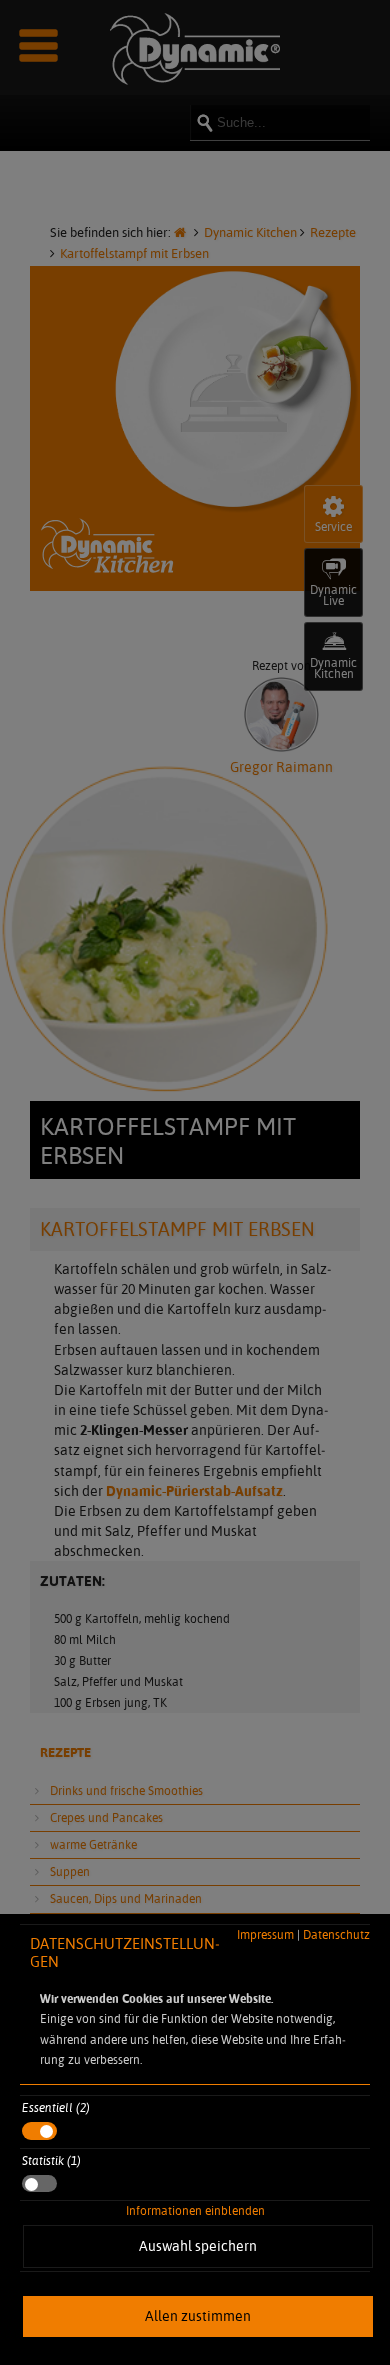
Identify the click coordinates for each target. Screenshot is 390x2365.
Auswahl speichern (198, 2246)
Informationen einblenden (195, 2210)
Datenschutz (336, 1934)
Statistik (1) (51, 2160)
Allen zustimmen (198, 2316)
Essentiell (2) (56, 2107)
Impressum (265, 1934)
